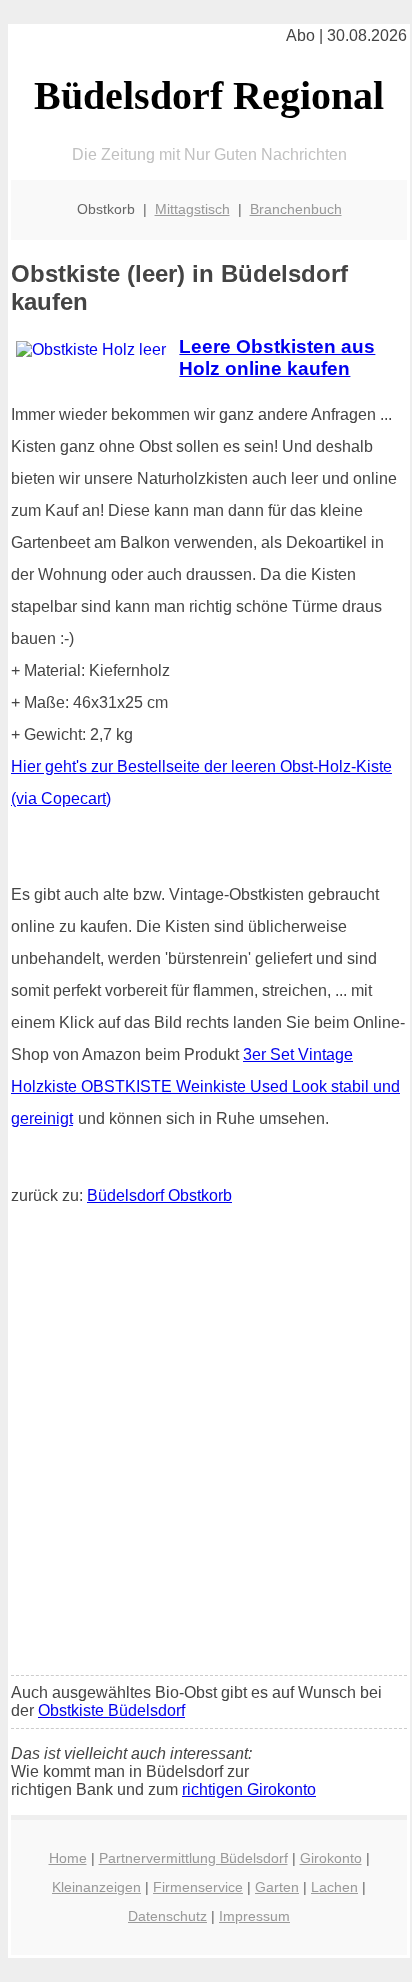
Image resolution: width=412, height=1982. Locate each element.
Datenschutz (167, 1916)
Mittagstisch (192, 209)
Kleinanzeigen (96, 1887)
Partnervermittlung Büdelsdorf (193, 1858)
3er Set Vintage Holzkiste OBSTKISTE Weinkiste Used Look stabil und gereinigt (205, 1086)
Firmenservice (198, 1887)
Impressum (254, 1916)
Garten (277, 1887)
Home (68, 1858)
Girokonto (331, 1858)
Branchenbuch (296, 209)
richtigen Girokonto (249, 1789)
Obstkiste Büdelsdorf (111, 1710)
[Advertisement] (206, 1445)
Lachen (334, 1887)
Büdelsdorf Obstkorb (159, 1195)
